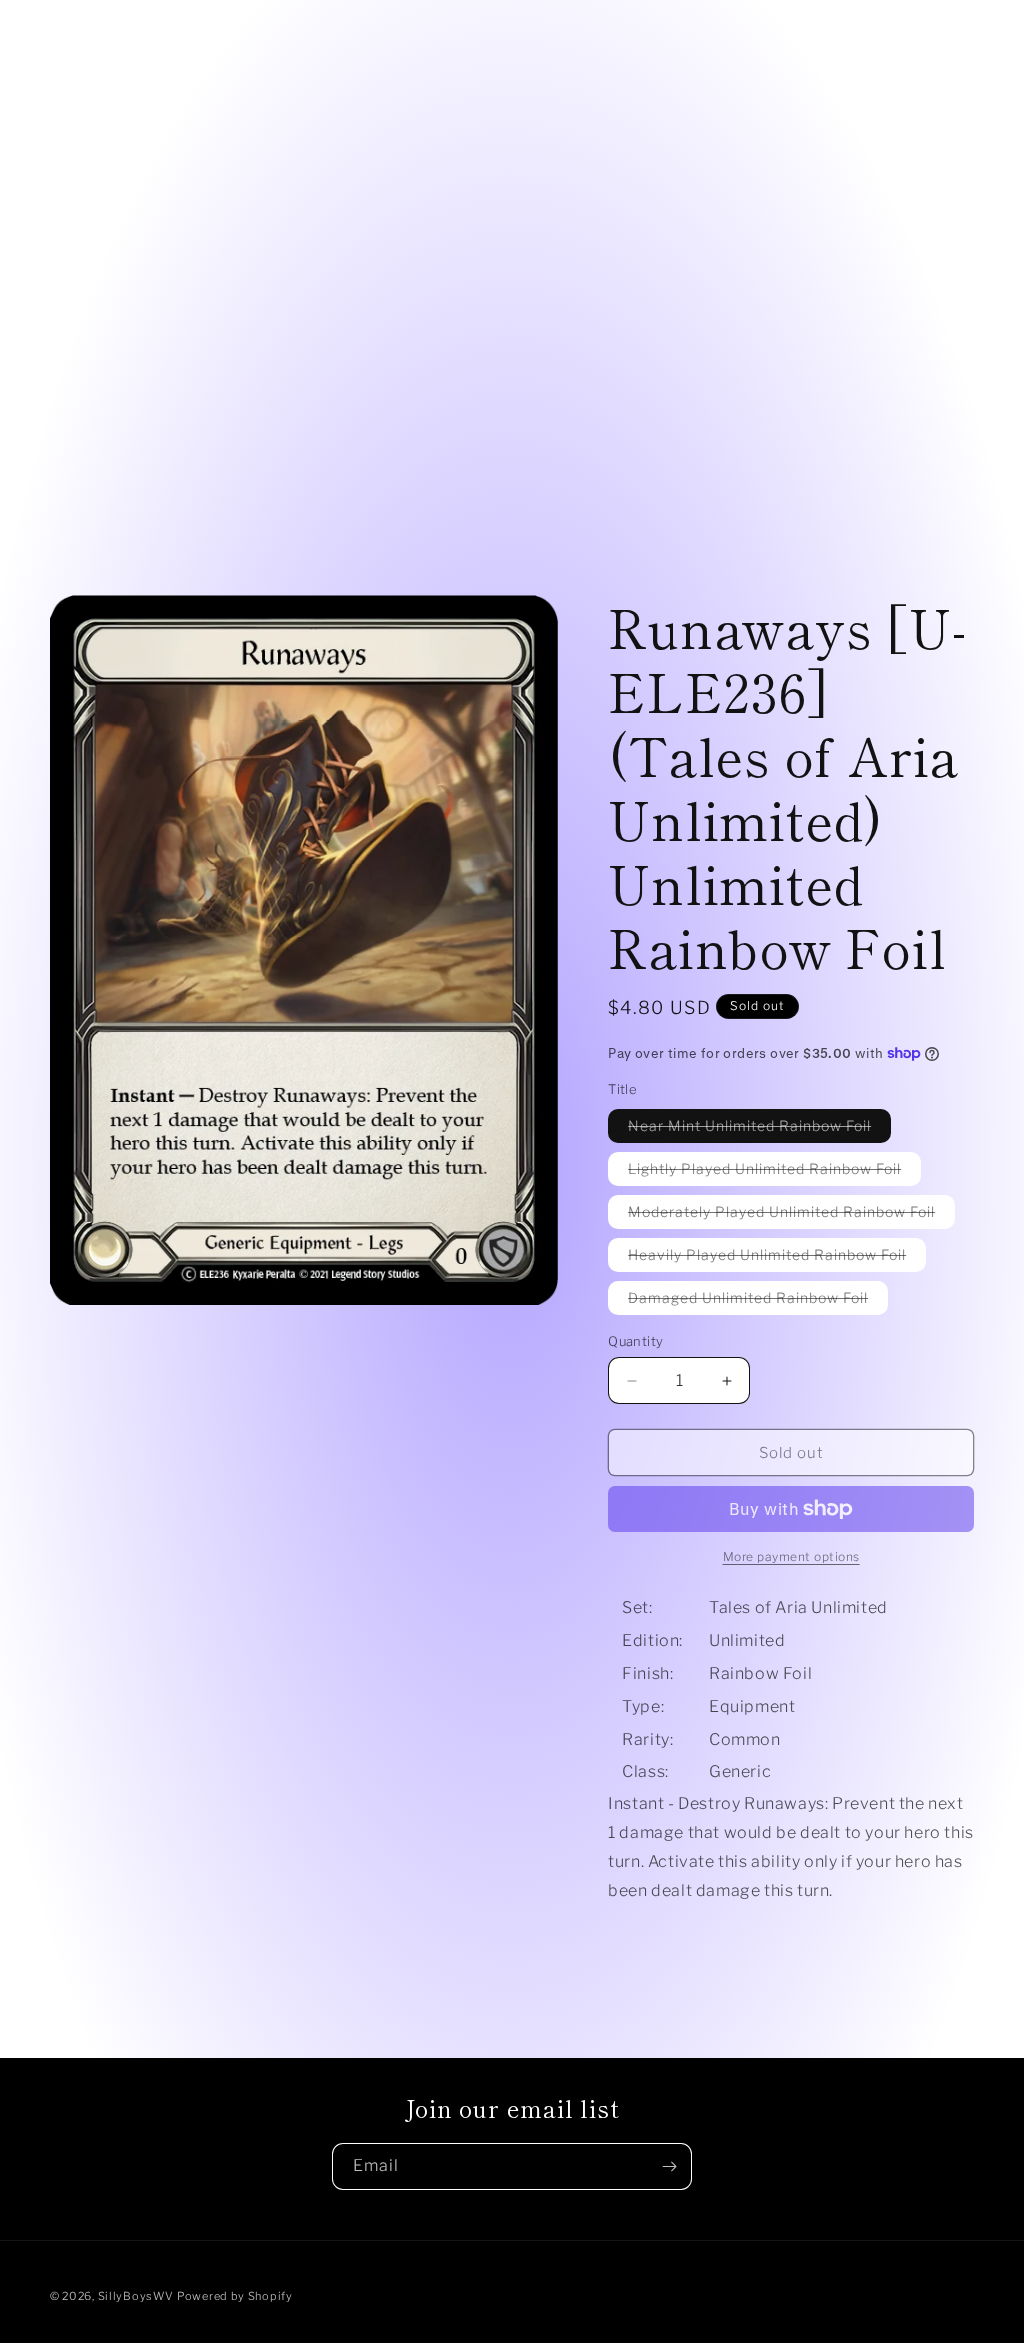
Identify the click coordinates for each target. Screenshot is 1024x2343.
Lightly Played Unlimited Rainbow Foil (774, 1172)
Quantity (635, 1341)
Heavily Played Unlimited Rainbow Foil (777, 1258)
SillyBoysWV (136, 2296)
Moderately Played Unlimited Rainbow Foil (791, 1215)
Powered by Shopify (235, 2296)
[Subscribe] (669, 2166)
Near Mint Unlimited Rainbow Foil (759, 1129)
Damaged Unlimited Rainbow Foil (758, 1301)
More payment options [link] (791, 1556)
